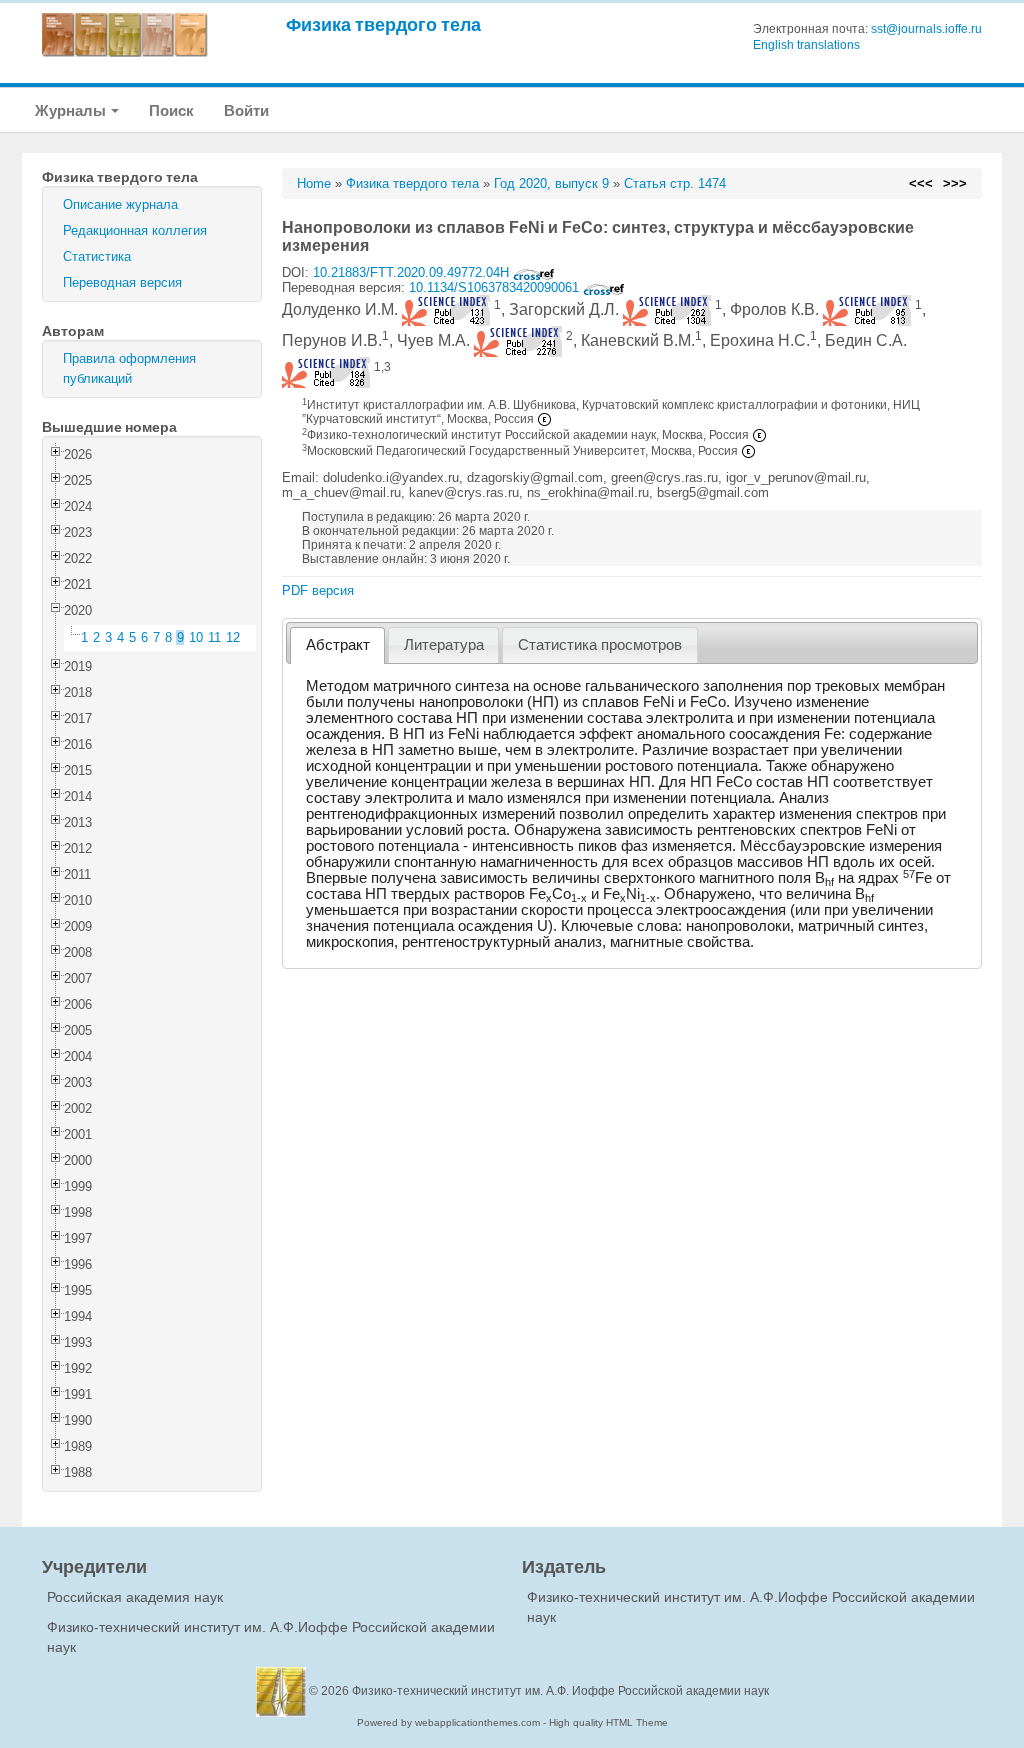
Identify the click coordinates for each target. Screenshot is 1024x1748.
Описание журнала (120, 204)
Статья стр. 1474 (675, 183)
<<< (921, 183)
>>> (955, 183)
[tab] (337, 645)
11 (214, 637)
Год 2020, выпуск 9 (551, 183)
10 (196, 637)
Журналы (72, 110)
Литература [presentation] (444, 645)
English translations (806, 45)
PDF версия (318, 590)
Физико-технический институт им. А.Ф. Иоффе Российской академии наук (560, 1691)
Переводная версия (122, 282)
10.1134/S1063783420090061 (496, 287)
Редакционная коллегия (135, 230)
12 (233, 637)
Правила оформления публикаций (129, 368)
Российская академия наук (135, 1597)
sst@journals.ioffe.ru (926, 29)
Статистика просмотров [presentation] (600, 645)
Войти (246, 110)
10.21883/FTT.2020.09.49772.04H (413, 272)
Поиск (171, 110)
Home (314, 183)
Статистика (97, 256)
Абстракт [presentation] (338, 645)
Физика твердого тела (383, 24)
